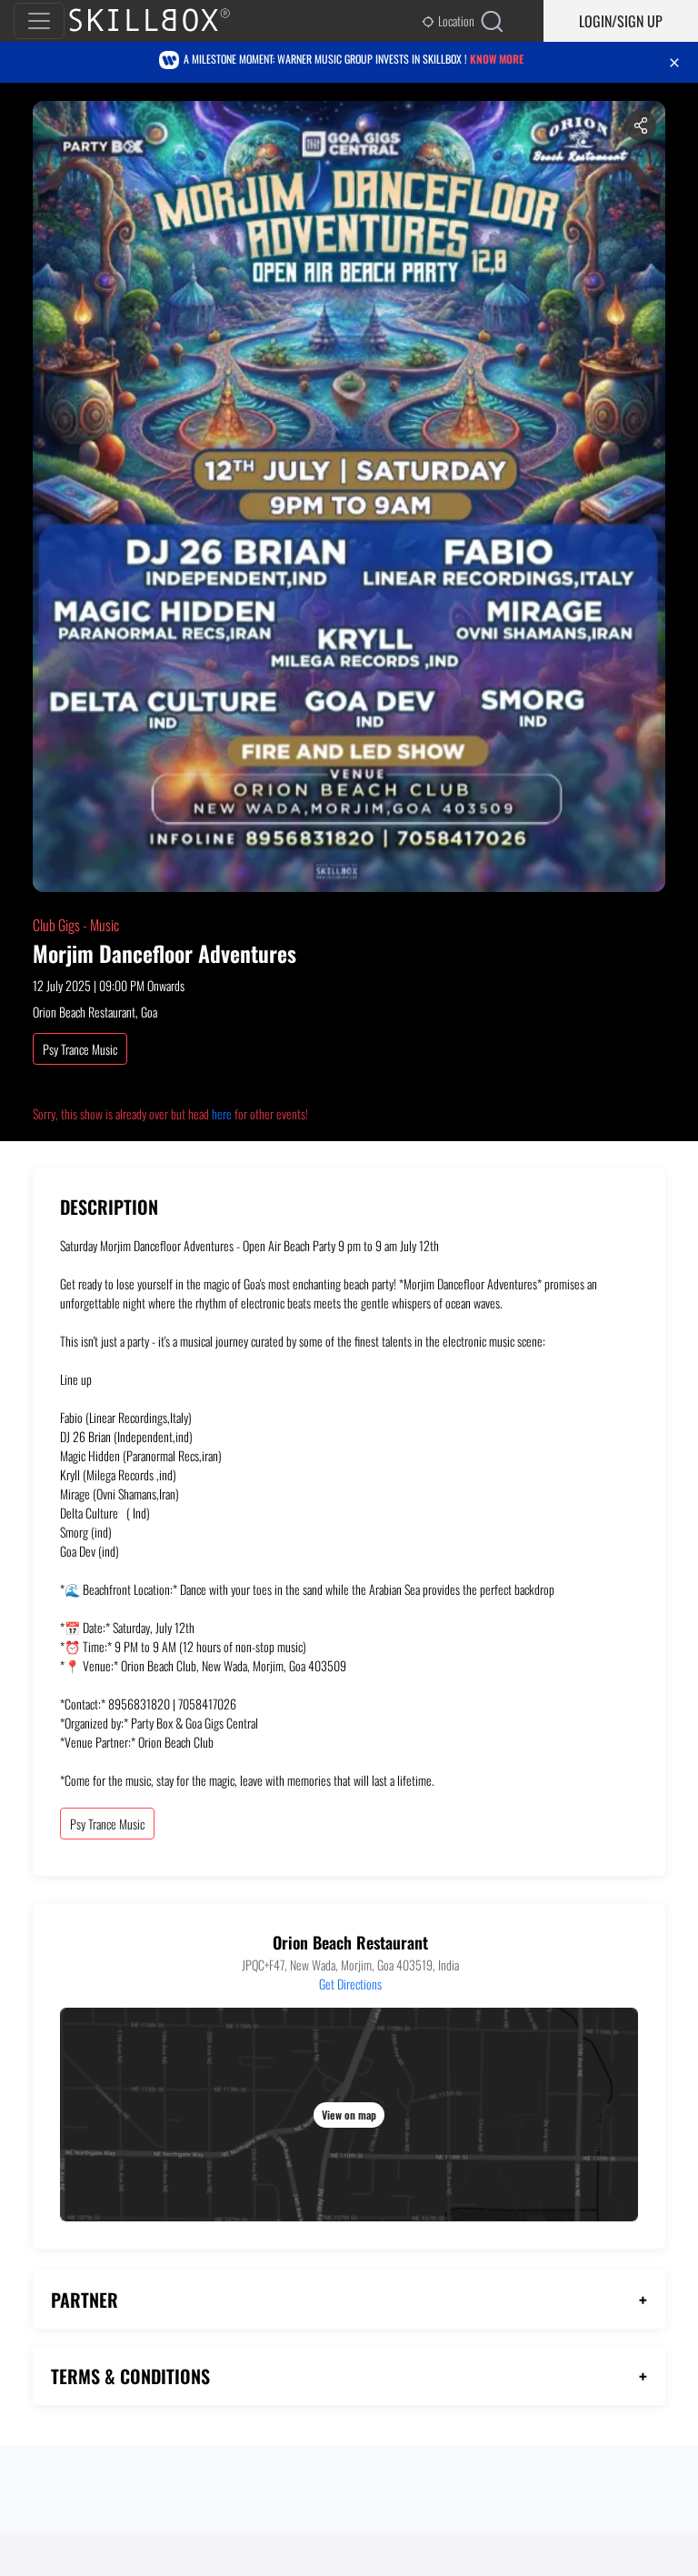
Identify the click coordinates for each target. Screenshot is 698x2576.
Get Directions (350, 1984)
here (222, 1113)
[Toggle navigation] (39, 21)
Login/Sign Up (621, 21)
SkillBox (165, 21)
